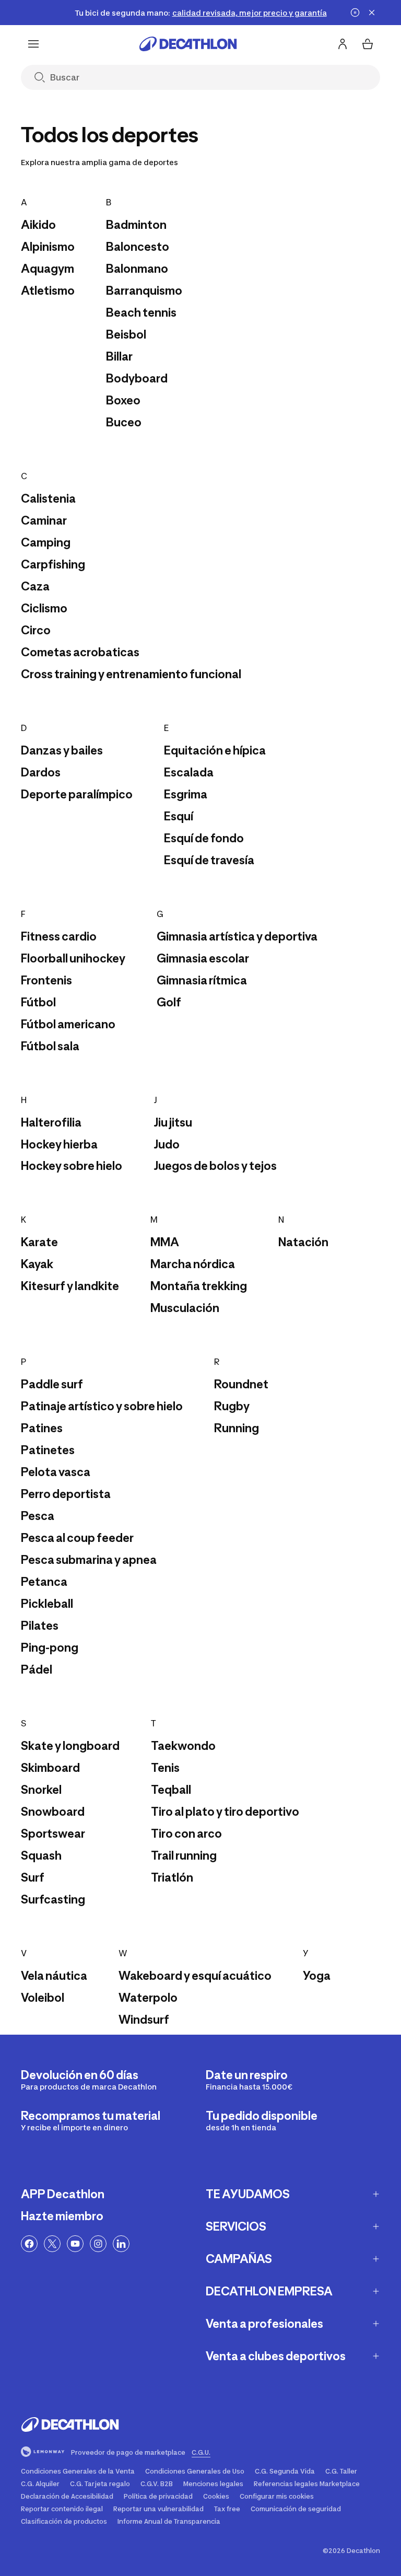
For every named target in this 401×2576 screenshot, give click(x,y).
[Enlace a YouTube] (75, 2244)
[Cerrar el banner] (372, 13)
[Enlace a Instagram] (98, 2244)
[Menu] (33, 44)
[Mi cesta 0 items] (368, 44)
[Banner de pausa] (355, 13)
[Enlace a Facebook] (29, 2244)
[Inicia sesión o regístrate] (343, 44)
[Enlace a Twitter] (52, 2244)
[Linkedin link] (121, 2244)
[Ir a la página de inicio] (188, 44)
